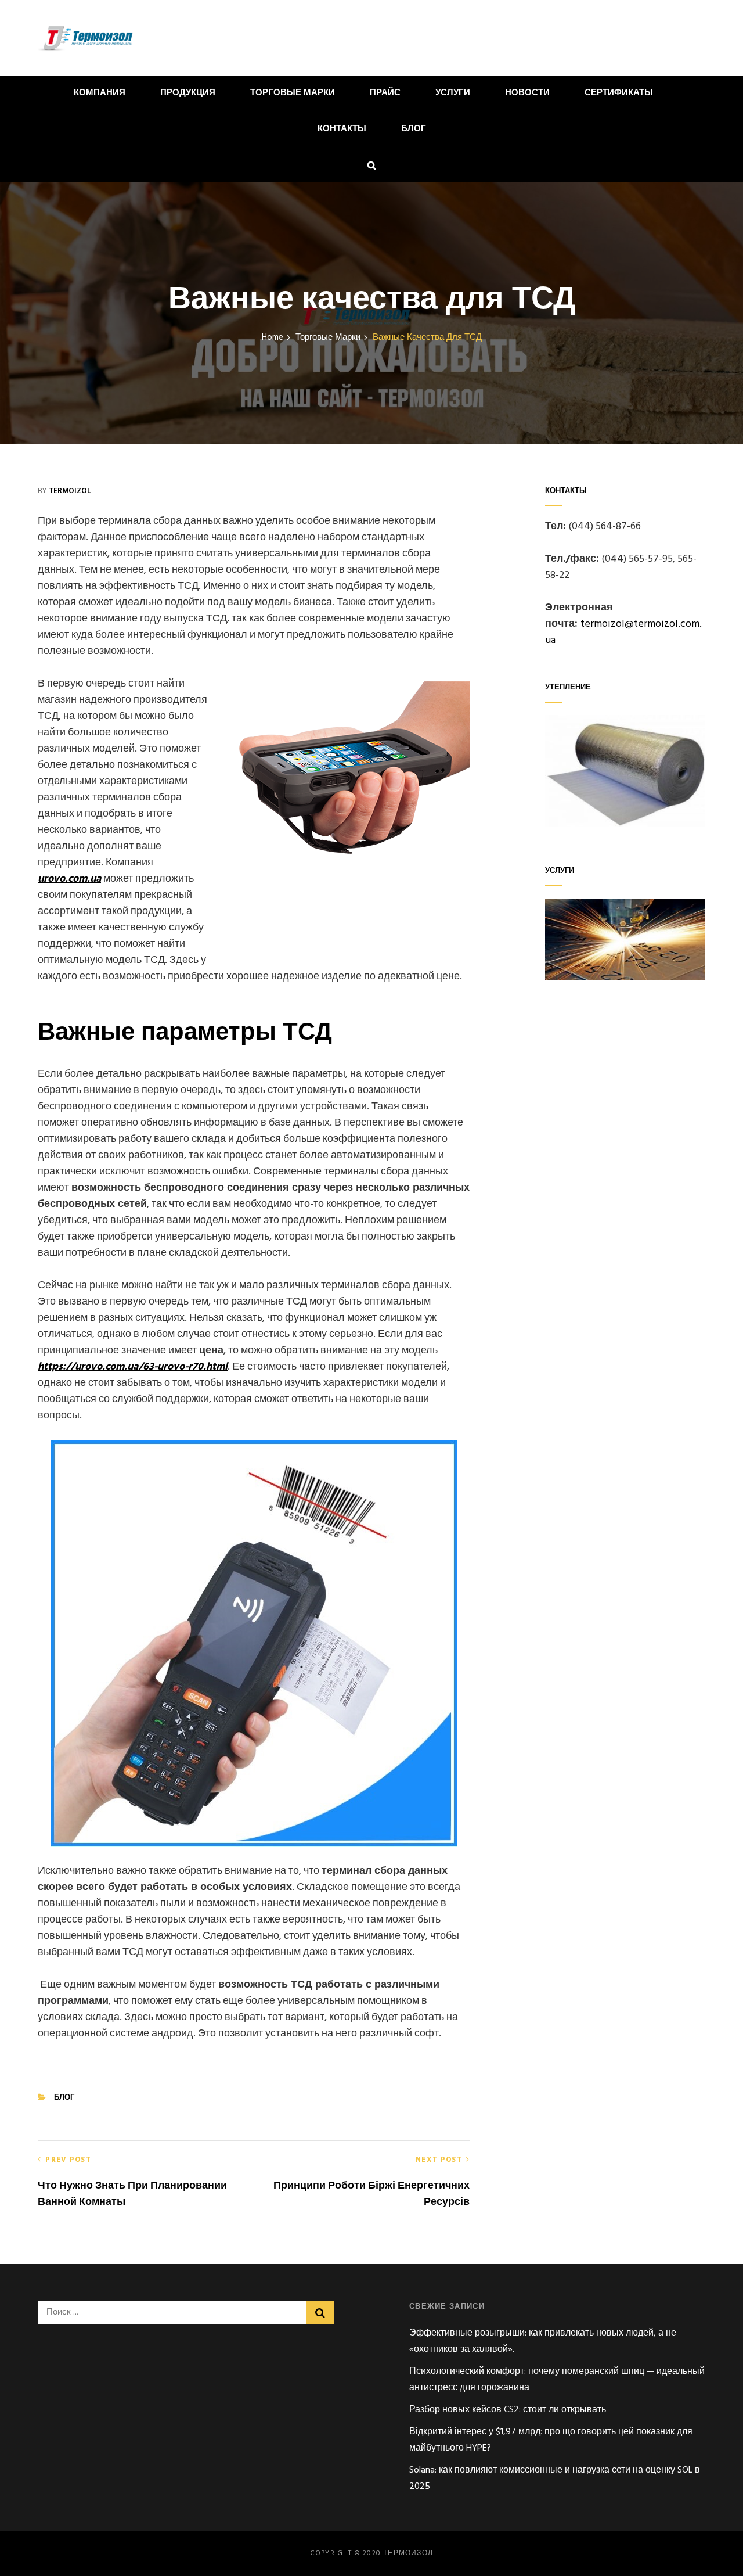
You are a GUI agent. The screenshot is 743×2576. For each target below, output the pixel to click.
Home (273, 338)
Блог (414, 129)
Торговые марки (293, 93)
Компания (100, 93)
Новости (527, 93)
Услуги (453, 93)
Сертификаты (619, 93)
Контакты (342, 129)
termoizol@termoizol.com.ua (623, 632)
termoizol (70, 491)
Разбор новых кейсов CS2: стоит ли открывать (508, 2410)
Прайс (385, 93)
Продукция (188, 93)
